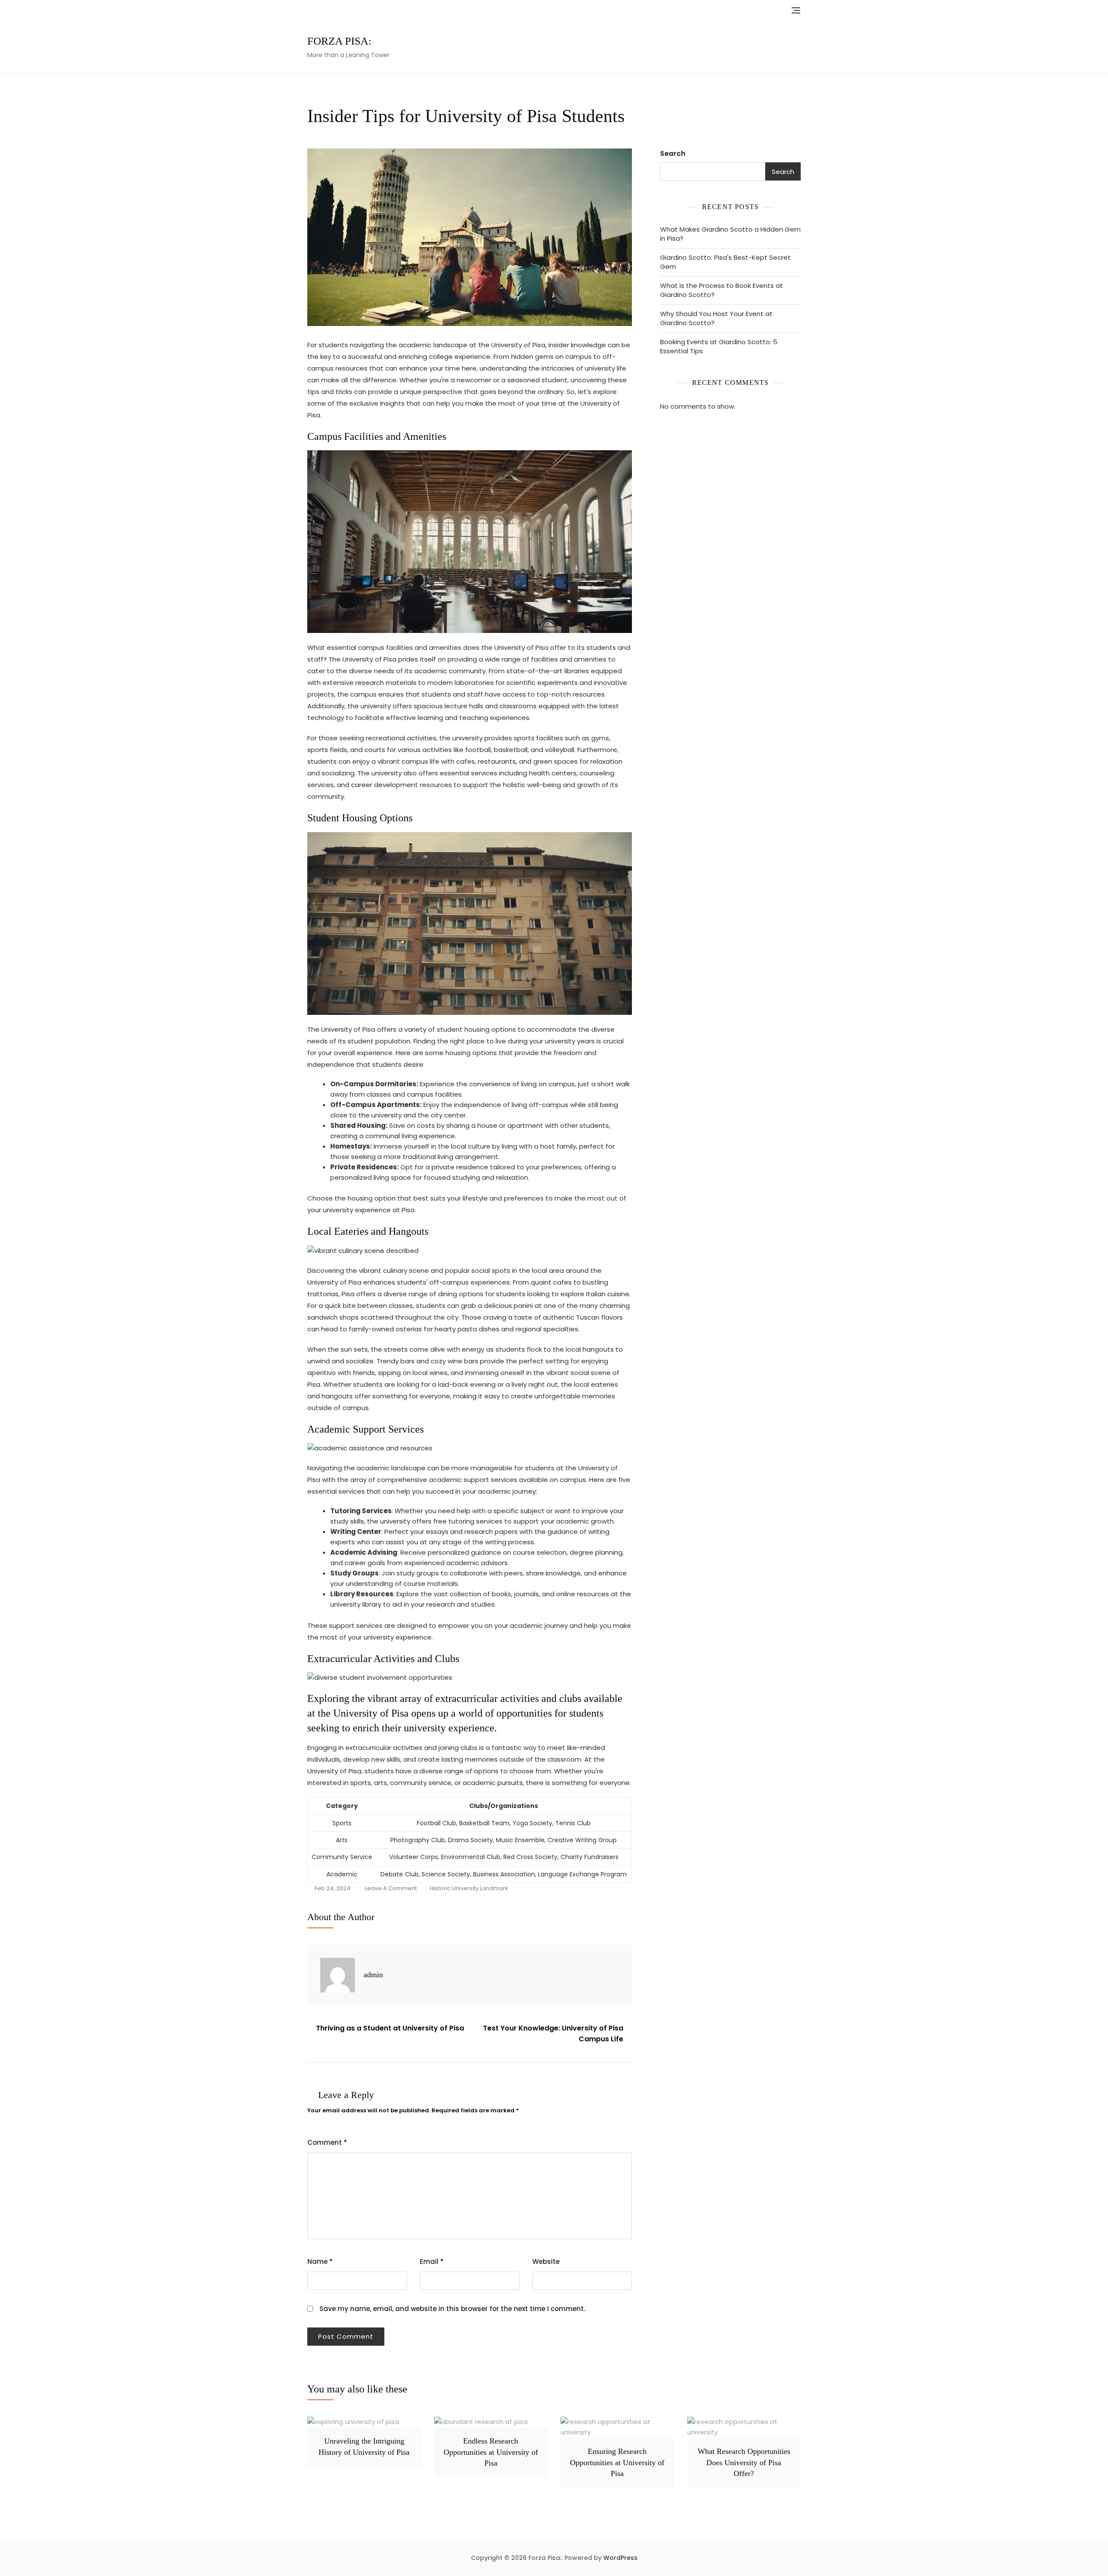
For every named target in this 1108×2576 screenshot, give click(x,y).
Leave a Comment (391, 1889)
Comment (327, 2142)
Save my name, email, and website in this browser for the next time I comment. (452, 2309)
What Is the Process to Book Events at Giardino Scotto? (721, 290)
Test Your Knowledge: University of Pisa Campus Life (553, 2034)
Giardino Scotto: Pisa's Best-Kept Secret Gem (725, 262)
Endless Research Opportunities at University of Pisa (491, 2452)
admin (373, 1975)
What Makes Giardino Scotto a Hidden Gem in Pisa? (730, 234)
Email (432, 2261)
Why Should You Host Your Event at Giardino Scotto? (716, 318)
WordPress (620, 2558)
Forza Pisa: (339, 41)
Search (673, 153)
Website (546, 2261)
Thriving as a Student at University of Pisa (390, 2028)
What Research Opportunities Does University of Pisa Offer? (744, 2462)
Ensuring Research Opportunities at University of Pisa (617, 2462)
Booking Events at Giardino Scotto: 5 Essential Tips (719, 346)
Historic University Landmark (469, 1888)
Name (320, 2261)
